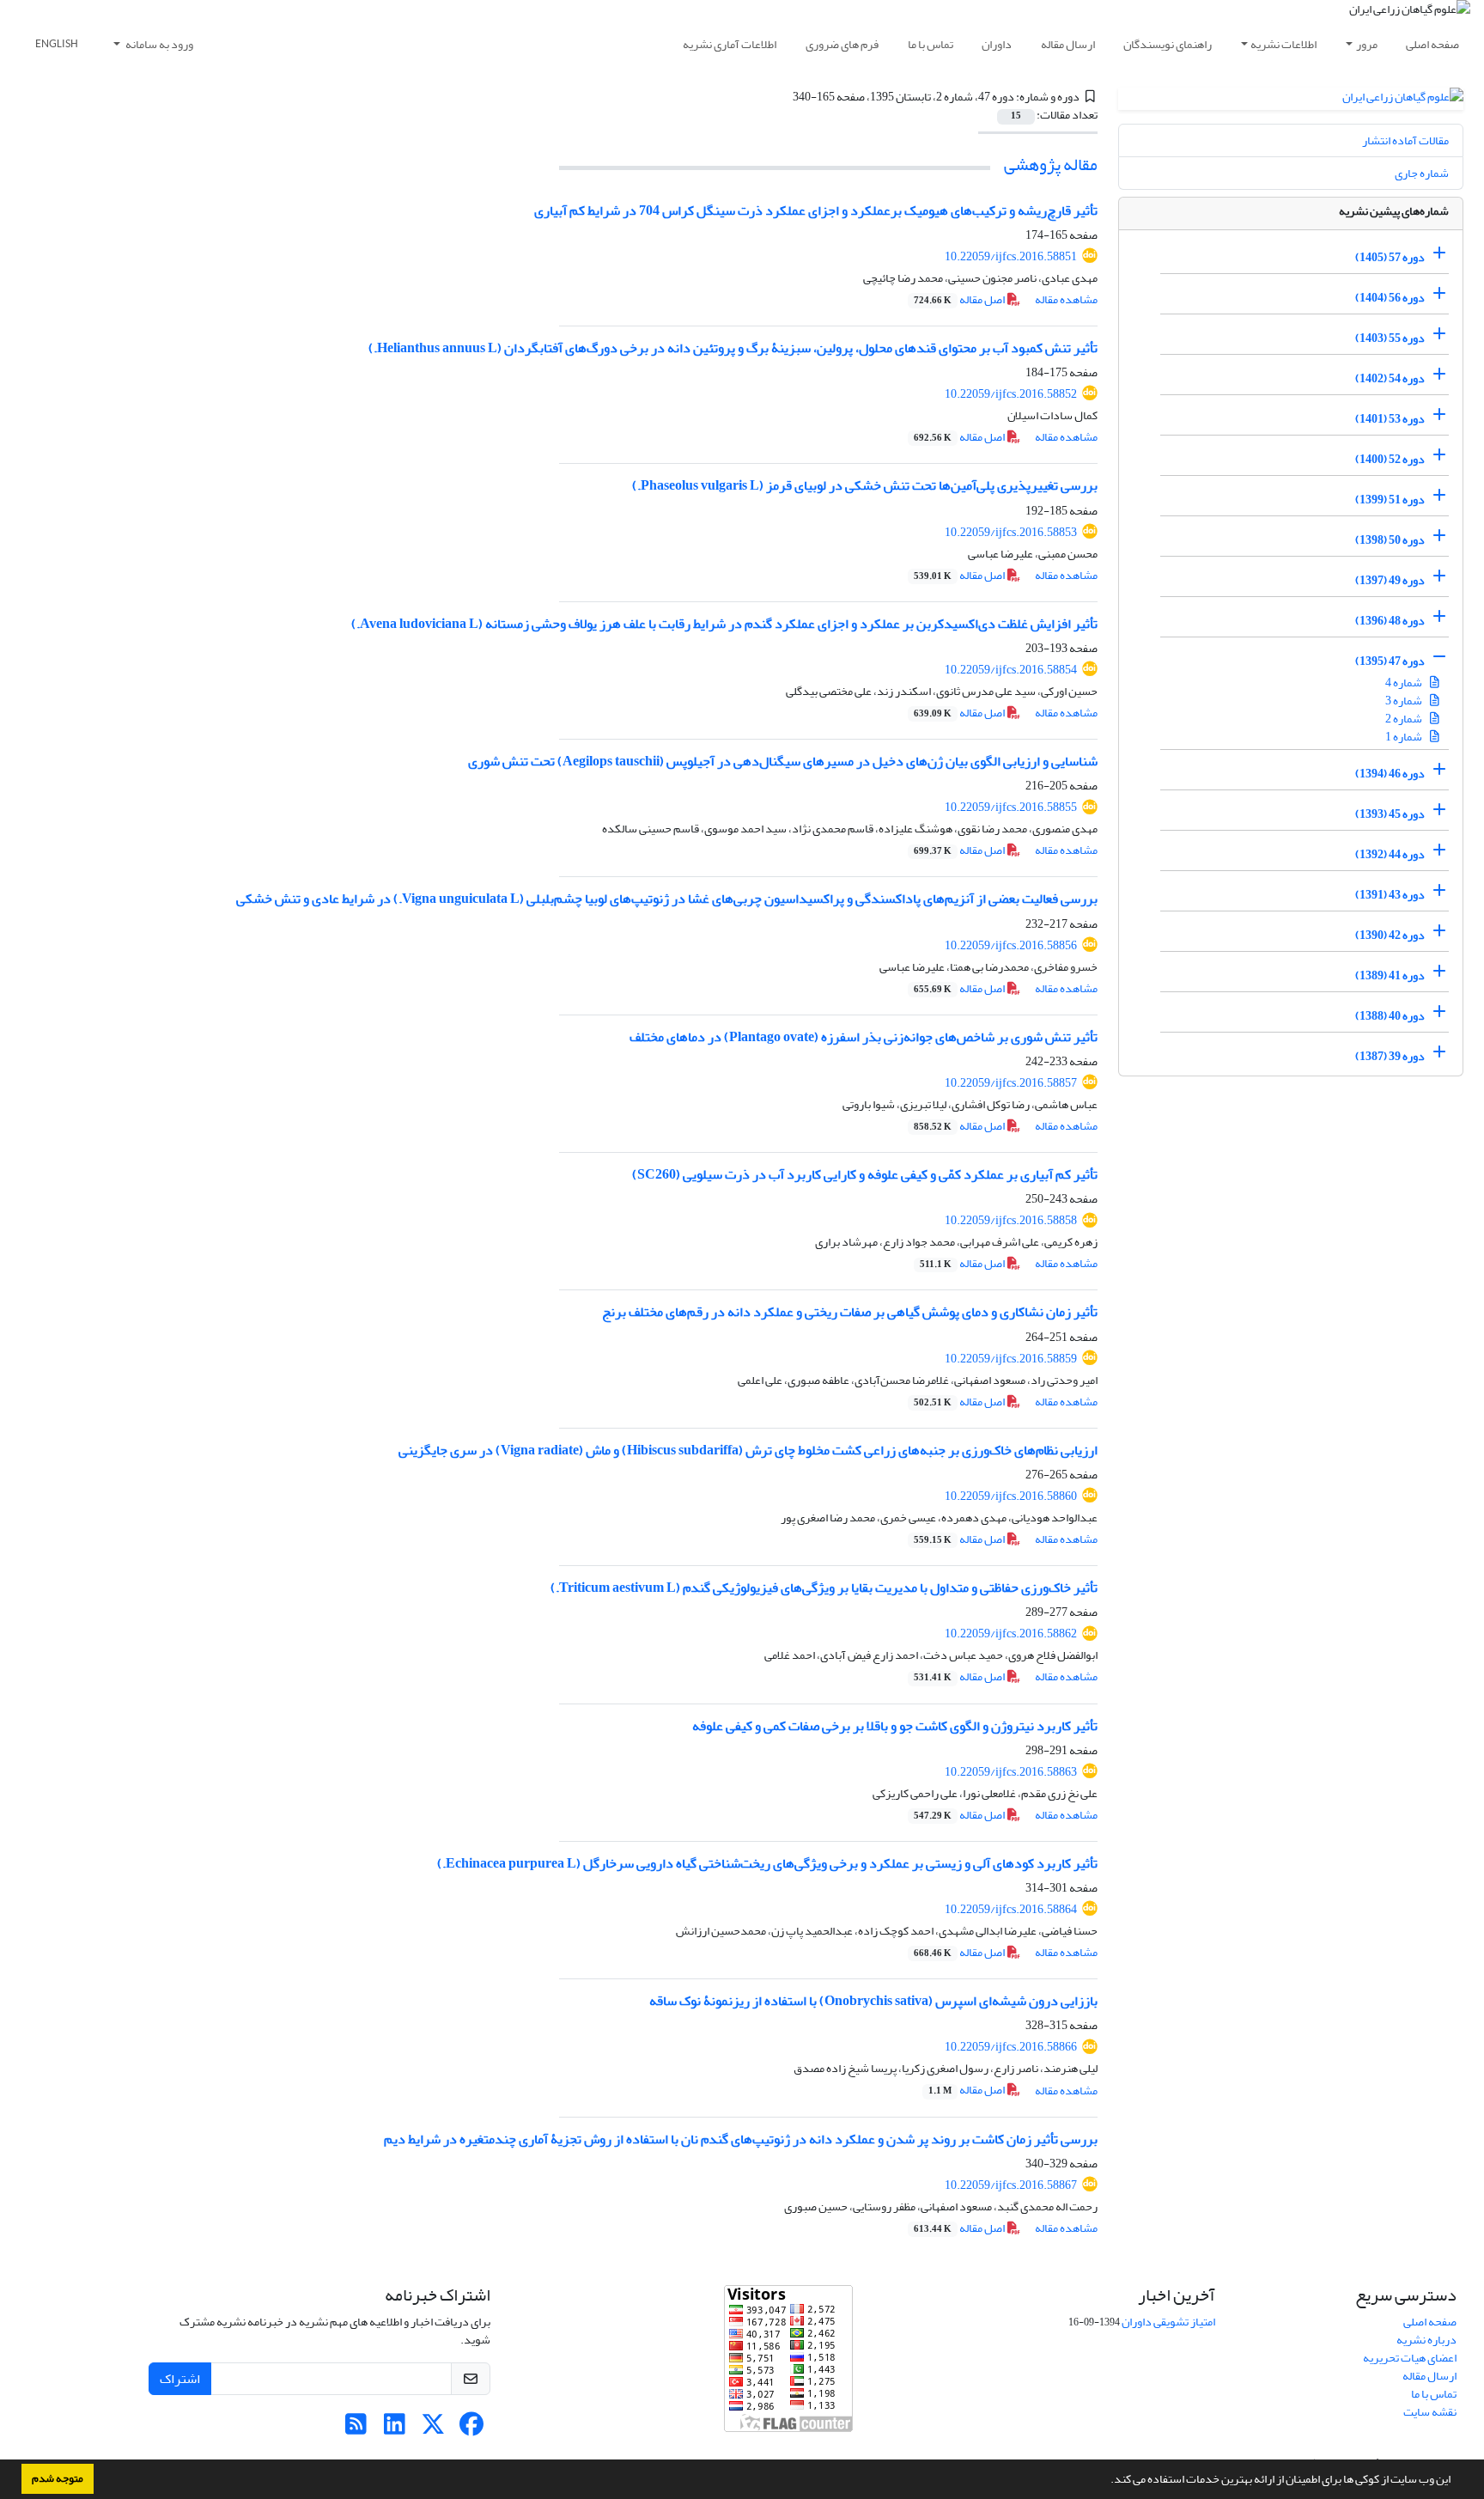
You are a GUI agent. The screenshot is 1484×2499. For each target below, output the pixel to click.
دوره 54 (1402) (1390, 378)
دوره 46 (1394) (1390, 774)
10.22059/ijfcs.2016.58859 (1011, 1359)
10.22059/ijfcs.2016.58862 (1011, 1633)
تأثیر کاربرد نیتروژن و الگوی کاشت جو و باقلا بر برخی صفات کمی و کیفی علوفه (895, 1726)
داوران (997, 44)
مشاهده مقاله (1066, 299)
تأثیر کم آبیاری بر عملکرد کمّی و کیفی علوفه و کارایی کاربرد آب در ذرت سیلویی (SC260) (865, 1174)
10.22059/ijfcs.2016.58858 (1011, 1220)
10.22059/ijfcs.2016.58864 (1011, 1909)
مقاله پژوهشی (1051, 165)
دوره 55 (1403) (1390, 338)
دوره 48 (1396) (1390, 621)
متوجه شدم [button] (58, 2478)
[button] (1106, 2481)
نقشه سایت (1430, 2412)
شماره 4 (1405, 683)
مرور (1367, 44)
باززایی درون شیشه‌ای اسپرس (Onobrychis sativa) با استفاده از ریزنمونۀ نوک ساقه (873, 2001)
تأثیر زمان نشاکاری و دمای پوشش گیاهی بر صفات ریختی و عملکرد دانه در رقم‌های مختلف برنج (850, 1312)
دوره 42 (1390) (1390, 935)
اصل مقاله (960, 299)
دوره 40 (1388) (1390, 1016)
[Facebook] (472, 2429)
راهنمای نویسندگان (1168, 44)
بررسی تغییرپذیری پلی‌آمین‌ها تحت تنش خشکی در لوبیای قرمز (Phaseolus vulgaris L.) (865, 485)
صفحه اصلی (1432, 44)
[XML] (782, 97)
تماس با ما (931, 44)
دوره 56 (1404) (1390, 298)
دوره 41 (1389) (1390, 975)
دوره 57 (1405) (1390, 257)
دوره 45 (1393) (1390, 814)
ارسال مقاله (1068, 44)
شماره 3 (1405, 701)
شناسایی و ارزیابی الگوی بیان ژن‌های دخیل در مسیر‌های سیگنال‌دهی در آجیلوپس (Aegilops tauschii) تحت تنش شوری (783, 761)
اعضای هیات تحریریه (1410, 2358)
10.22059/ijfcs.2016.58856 (1011, 945)
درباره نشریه (1426, 2340)
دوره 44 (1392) (1390, 854)
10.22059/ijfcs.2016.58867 (1011, 2185)
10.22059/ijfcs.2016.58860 (1011, 1496)
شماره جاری (1422, 173)
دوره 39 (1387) (1390, 1056)
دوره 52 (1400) (1390, 459)
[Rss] (356, 2429)
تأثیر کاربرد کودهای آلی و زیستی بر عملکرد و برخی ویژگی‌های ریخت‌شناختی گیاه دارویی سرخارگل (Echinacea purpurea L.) (767, 1863)
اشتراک (180, 2379)
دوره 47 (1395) (1390, 661)
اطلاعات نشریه (1283, 44)
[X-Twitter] (433, 2429)
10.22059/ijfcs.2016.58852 (1011, 394)
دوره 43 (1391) (1390, 895)
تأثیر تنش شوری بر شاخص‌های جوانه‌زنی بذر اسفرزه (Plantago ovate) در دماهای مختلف (864, 1037)
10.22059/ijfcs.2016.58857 (1011, 1083)
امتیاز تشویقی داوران (1168, 2322)
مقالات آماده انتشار (1405, 140)
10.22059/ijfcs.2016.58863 (1011, 1772)
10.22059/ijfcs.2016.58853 (1011, 532)
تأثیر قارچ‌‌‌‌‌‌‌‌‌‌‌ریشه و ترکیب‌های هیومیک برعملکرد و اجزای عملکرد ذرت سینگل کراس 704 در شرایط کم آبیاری (816, 210)
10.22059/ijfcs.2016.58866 (1011, 2047)
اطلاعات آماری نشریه (730, 44)
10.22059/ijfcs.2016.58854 (1011, 670)
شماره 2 (1405, 719)
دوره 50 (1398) (1390, 540)
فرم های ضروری (842, 44)
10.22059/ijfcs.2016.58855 (1011, 807)
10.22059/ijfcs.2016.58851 (1011, 256)
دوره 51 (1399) (1390, 500)
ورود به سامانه (158, 44)
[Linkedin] (395, 2429)
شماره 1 (1405, 737)
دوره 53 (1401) (1390, 419)
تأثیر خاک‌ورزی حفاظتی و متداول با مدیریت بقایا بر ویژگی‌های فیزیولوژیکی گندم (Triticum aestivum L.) (824, 1588)
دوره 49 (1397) (1390, 580)
